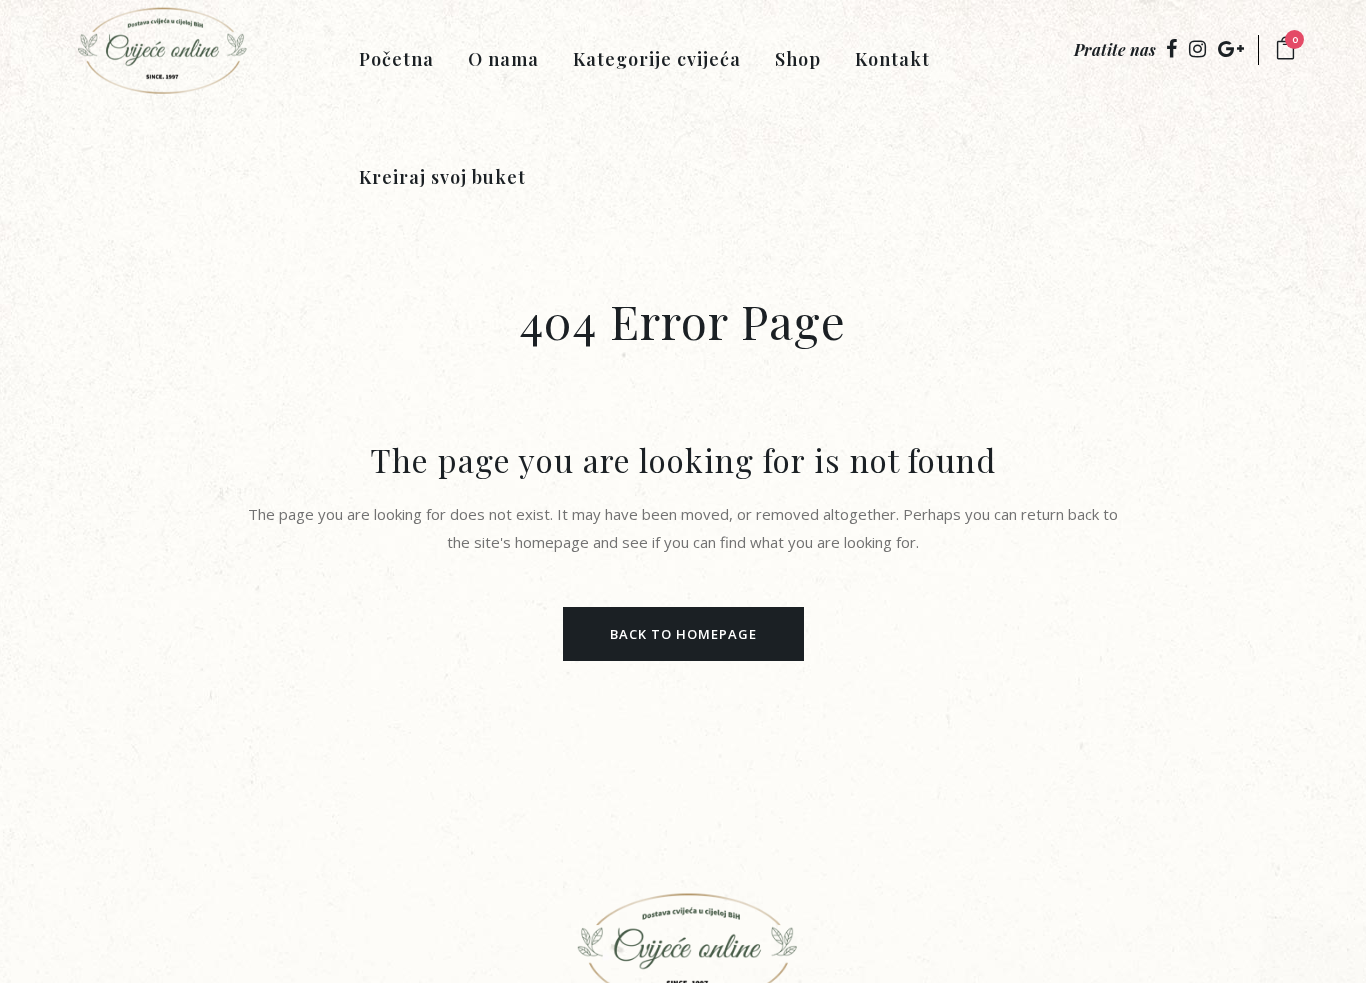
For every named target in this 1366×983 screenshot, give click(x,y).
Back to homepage (683, 634)
